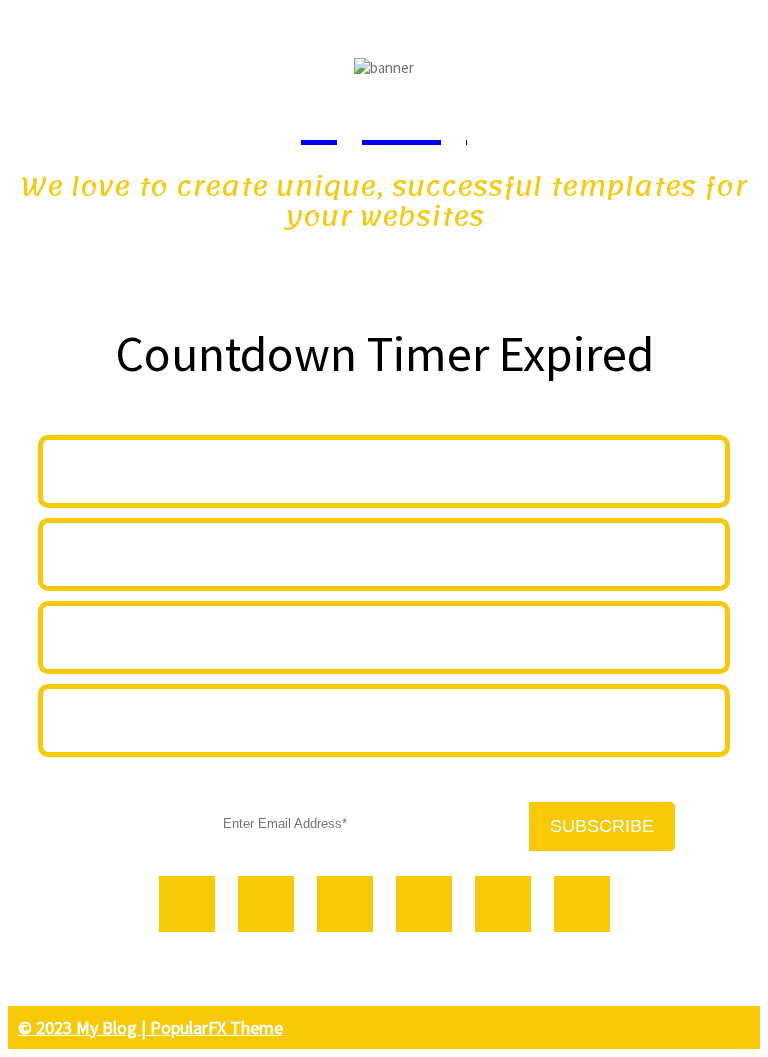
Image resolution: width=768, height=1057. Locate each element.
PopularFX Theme (216, 1027)
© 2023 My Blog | (84, 1027)
